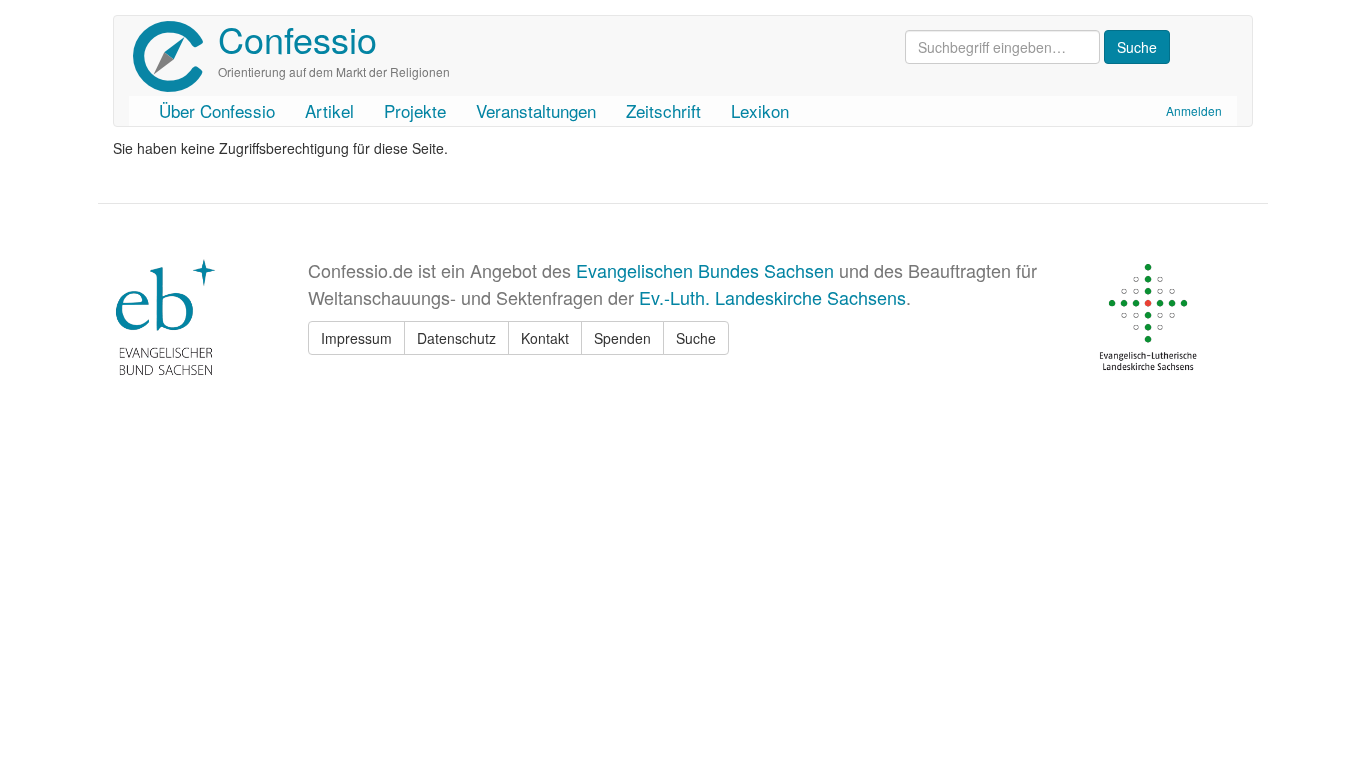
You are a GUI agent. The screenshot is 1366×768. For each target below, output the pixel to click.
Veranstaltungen (536, 110)
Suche (696, 338)
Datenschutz (456, 338)
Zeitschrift (663, 110)
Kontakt (545, 338)
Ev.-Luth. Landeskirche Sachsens (772, 297)
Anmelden (1194, 110)
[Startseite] (175, 56)
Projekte (415, 110)
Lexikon (760, 110)
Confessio (297, 38)
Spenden (622, 338)
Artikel (329, 110)
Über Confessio (217, 110)
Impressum (356, 338)
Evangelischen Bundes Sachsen (705, 270)
